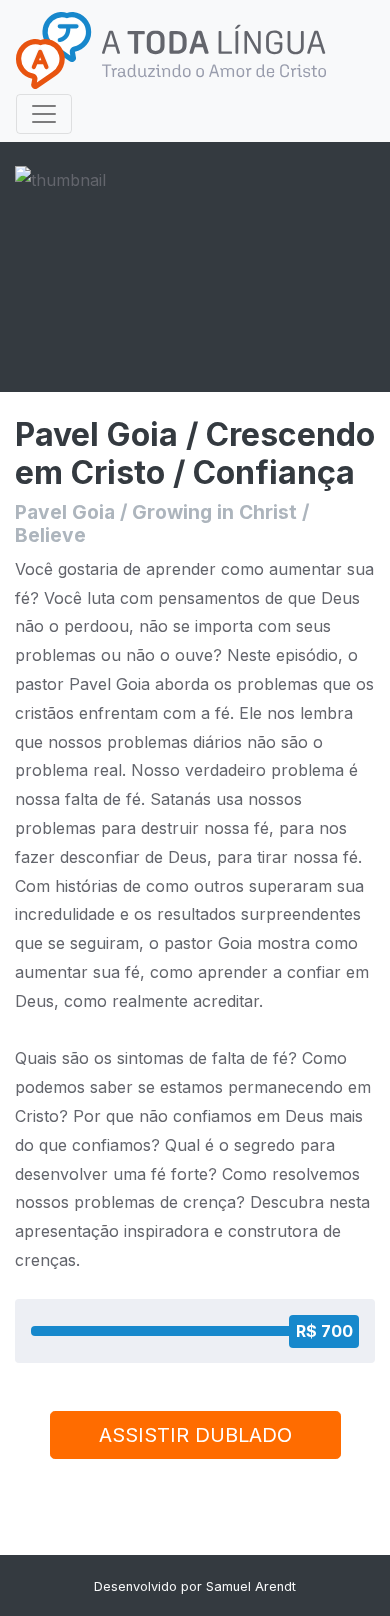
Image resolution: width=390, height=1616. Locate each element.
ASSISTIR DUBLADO (195, 1435)
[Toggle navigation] (44, 114)
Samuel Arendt (251, 1586)
